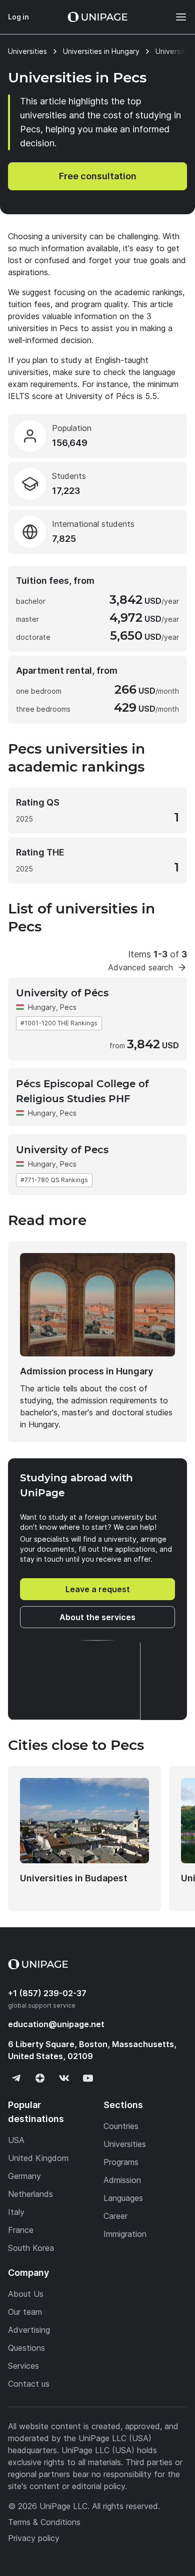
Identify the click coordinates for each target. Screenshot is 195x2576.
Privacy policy (34, 2538)
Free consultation (98, 176)
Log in (18, 17)
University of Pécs (62, 993)
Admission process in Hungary (86, 1371)
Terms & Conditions (44, 2522)
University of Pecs (62, 1150)
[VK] (64, 2078)
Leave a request (98, 1589)
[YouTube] (88, 2078)
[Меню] (176, 17)
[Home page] (97, 17)
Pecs (68, 1113)
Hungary (42, 1007)
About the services (97, 1617)
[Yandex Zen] (40, 2078)
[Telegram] (16, 2078)
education (56, 2024)
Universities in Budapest (74, 1878)
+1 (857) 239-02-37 (47, 1993)
